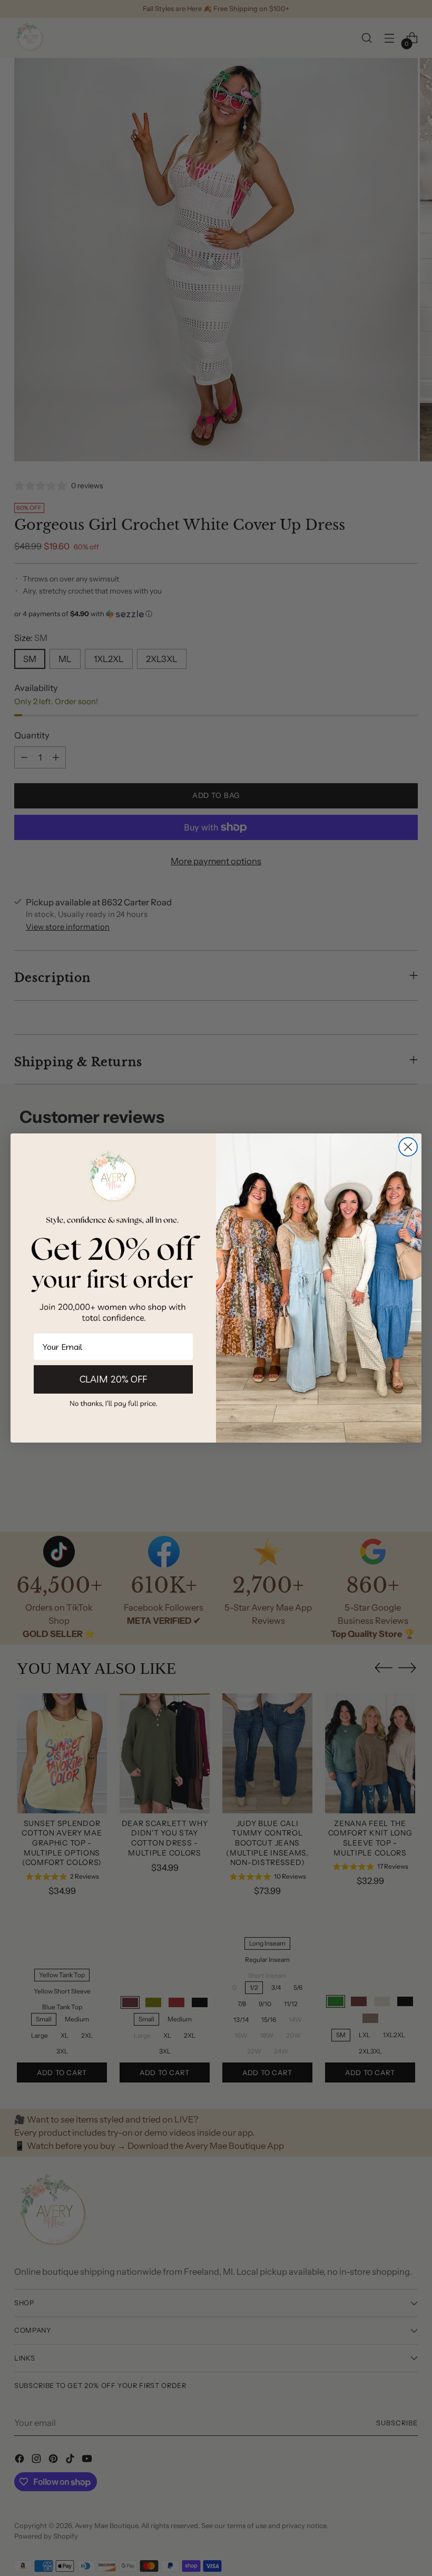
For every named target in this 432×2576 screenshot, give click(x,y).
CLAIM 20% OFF (113, 1379)
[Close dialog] (408, 1147)
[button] (113, 1403)
